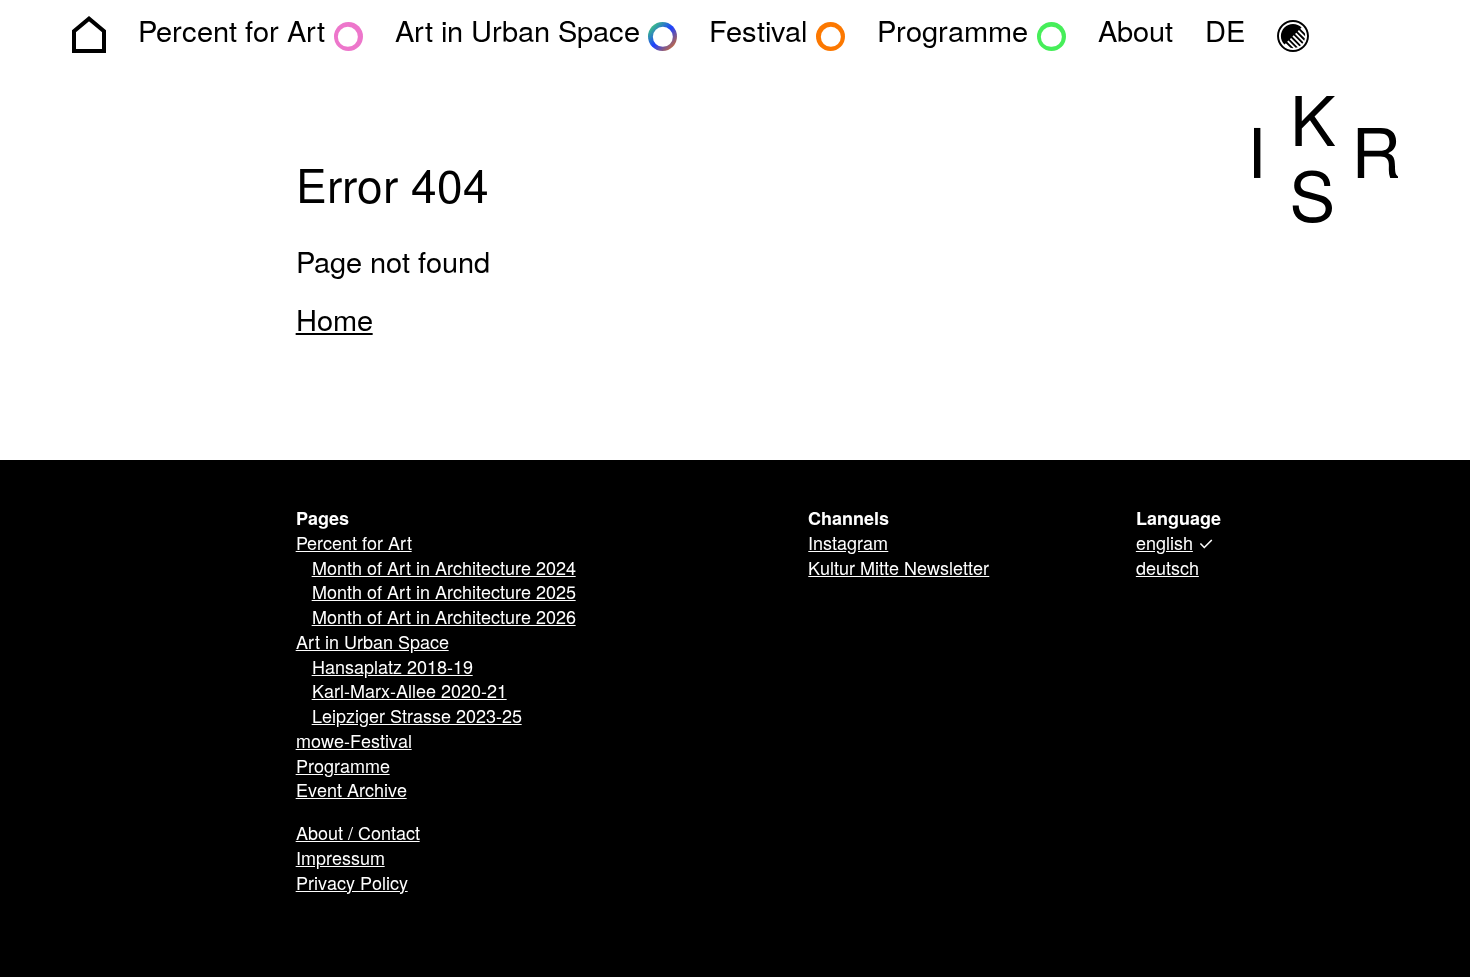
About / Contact (358, 835)
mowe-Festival (354, 743)
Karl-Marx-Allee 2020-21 (409, 693)
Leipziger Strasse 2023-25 (417, 718)
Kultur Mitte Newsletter (898, 570)
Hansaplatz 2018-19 (392, 669)
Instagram (848, 545)
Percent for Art (354, 545)
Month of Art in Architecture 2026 (444, 619)
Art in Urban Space (372, 644)
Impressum (340, 860)
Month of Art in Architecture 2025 (444, 594)
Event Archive (351, 792)
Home (334, 322)
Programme (343, 768)
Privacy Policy (352, 885)
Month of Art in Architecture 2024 (444, 570)
